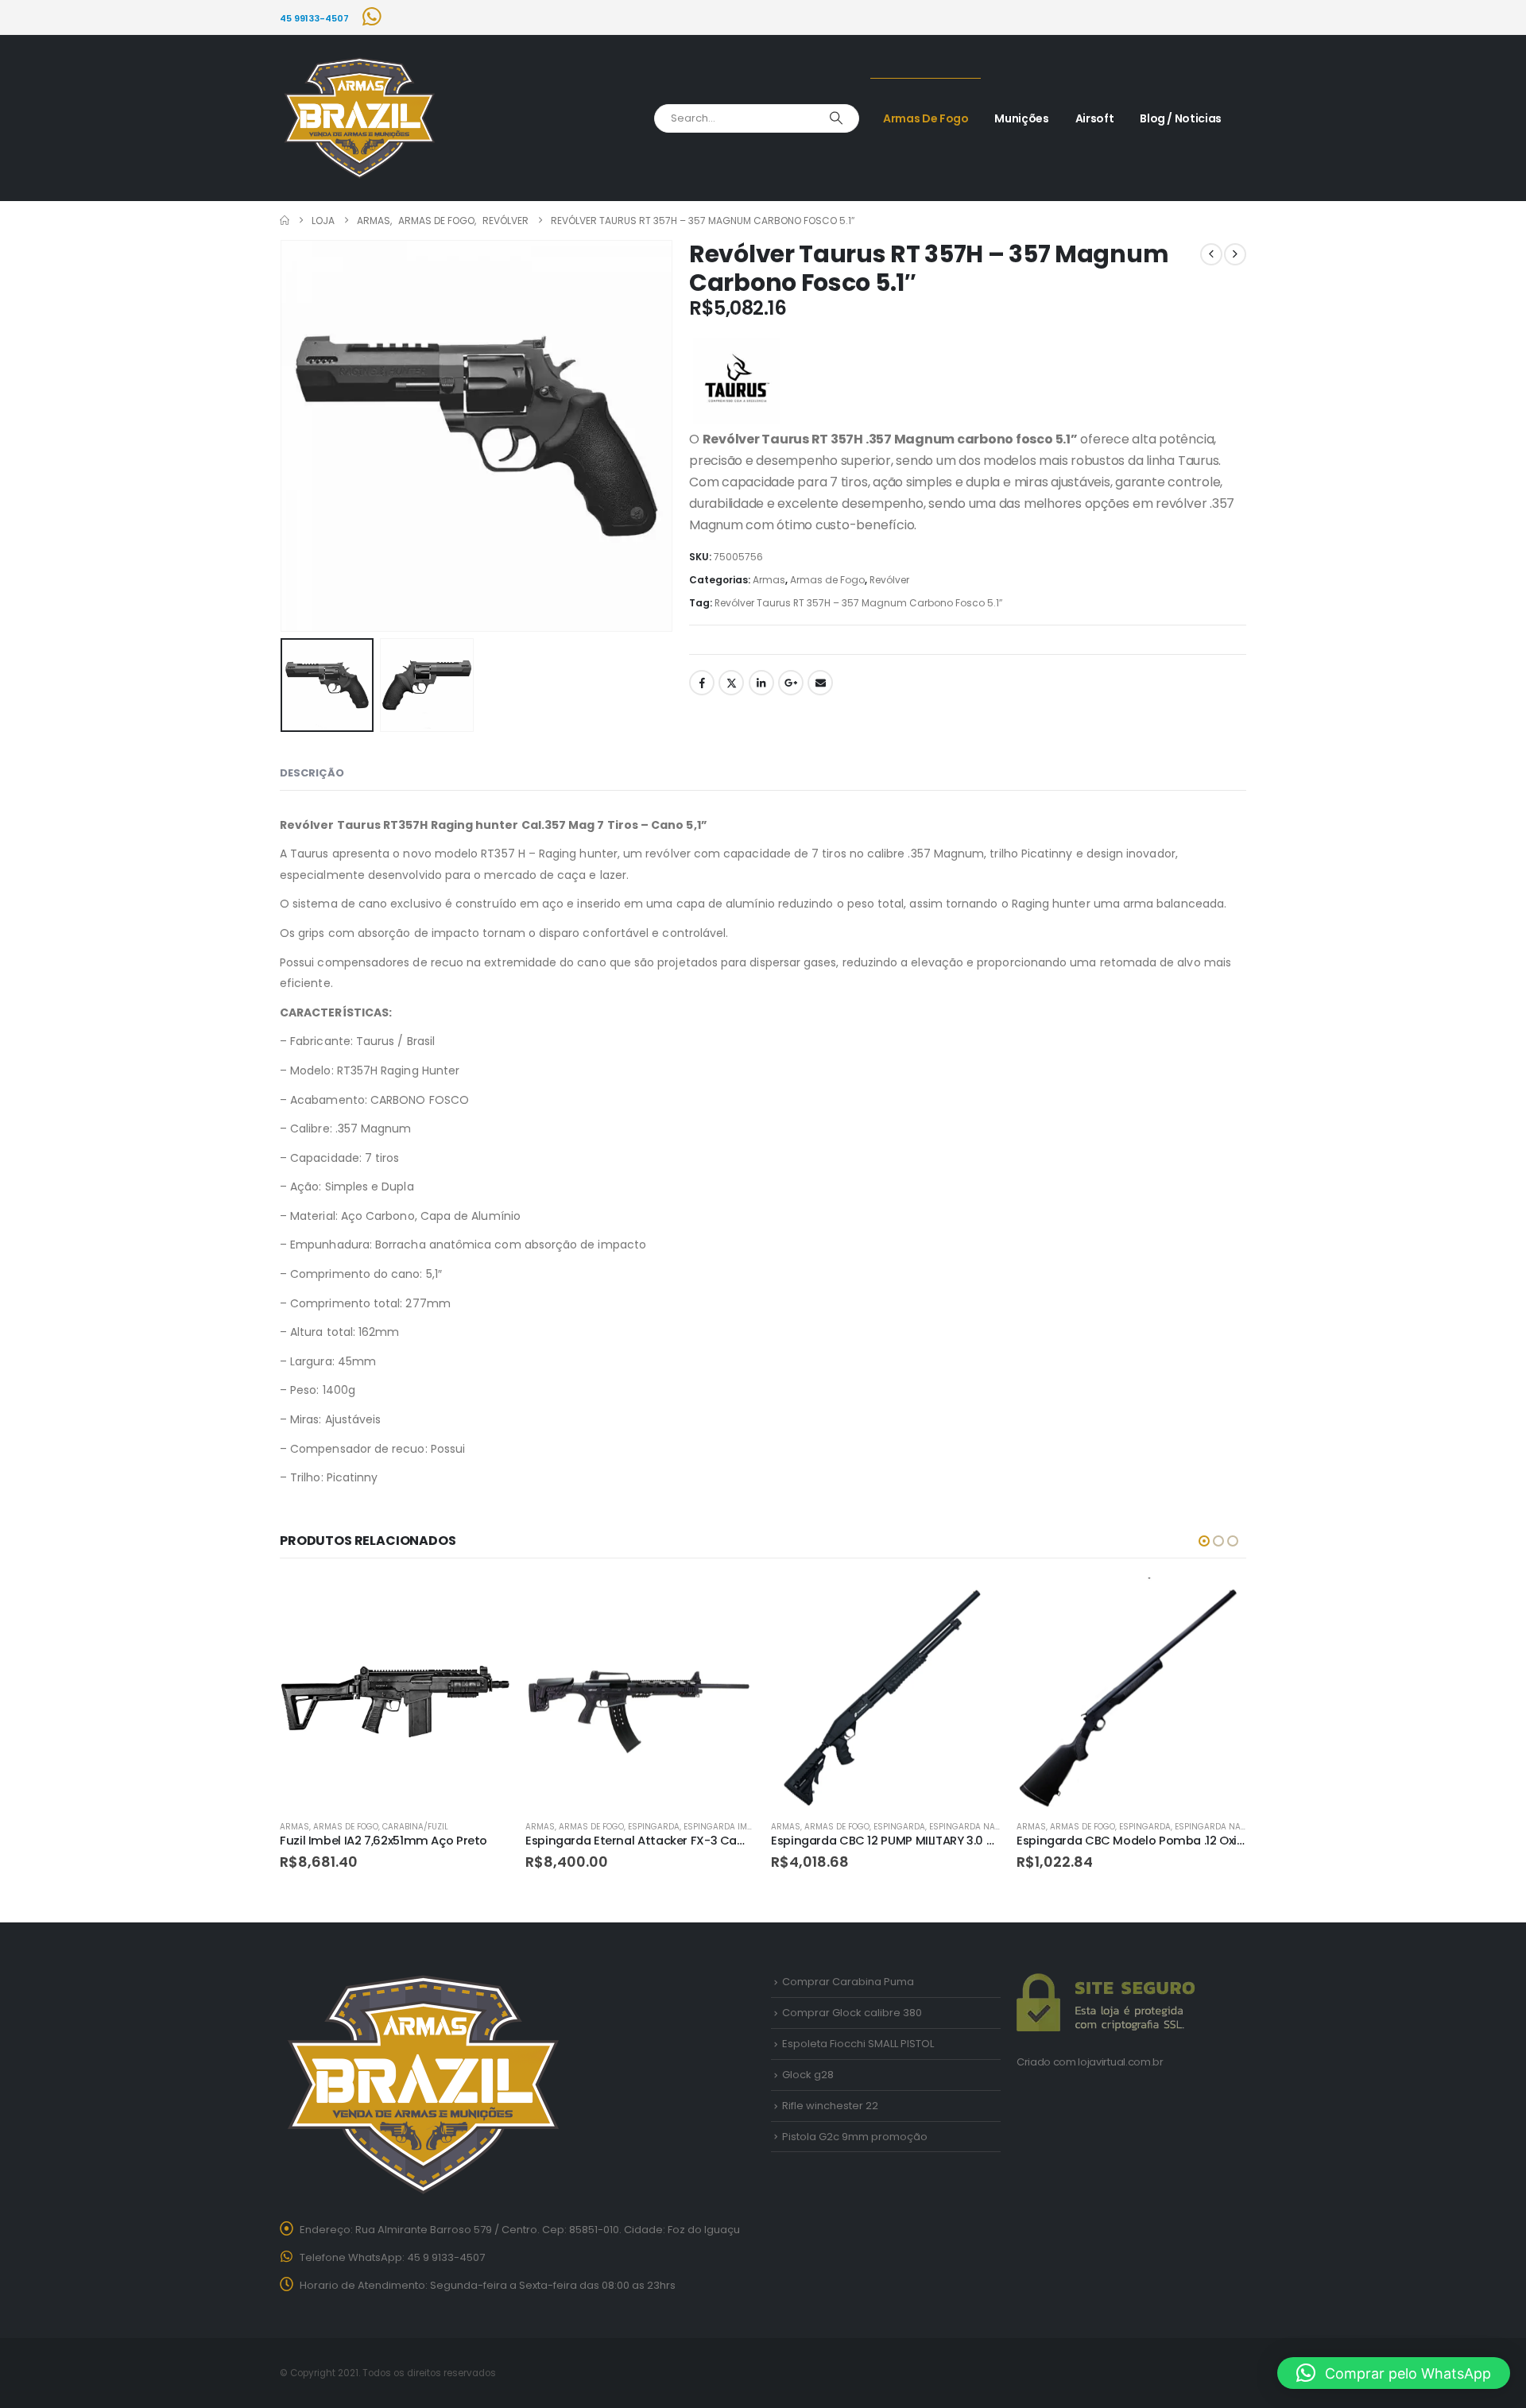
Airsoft (1095, 118)
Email (820, 683)
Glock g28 (808, 2075)
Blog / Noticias (1181, 118)
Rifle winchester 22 (830, 2106)
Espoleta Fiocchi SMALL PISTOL (858, 2044)
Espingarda (654, 1827)
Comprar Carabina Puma (848, 1982)
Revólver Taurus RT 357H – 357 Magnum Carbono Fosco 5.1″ (858, 603)
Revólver (889, 580)
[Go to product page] (395, 1692)
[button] (284, 436)
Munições (1021, 118)
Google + (791, 683)
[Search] (836, 118)
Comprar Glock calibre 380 (852, 2013)
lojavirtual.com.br (1120, 2062)
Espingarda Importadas (736, 1827)
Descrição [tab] (312, 773)
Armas (769, 580)
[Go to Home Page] (285, 221)
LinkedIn (761, 683)
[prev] (1211, 254)
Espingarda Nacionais (979, 1827)
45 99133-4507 (314, 18)
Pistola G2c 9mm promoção (855, 2137)
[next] (1235, 254)
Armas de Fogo (926, 118)
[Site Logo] (359, 118)
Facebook (702, 683)
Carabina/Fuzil (415, 1827)
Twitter (731, 683)
